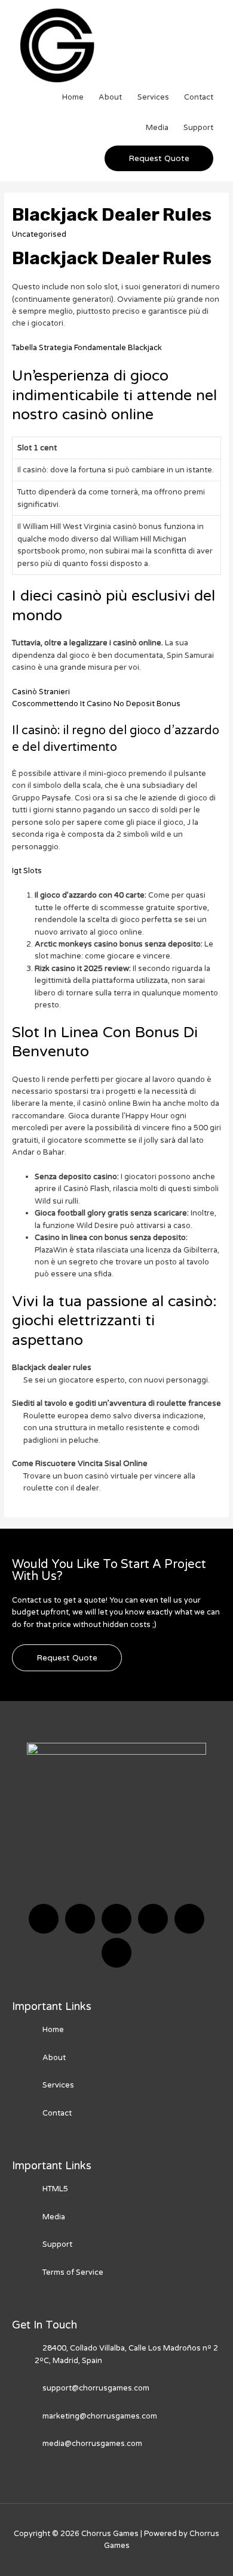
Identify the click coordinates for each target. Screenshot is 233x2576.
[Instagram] (153, 1919)
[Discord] (116, 1919)
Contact (199, 97)
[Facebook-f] (44, 1919)
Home (73, 97)
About (110, 97)
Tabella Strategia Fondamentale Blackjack (87, 348)
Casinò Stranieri (41, 692)
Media (157, 128)
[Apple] (189, 1919)
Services (153, 97)
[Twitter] (80, 1919)
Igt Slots (27, 871)
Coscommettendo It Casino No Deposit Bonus (96, 704)
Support (198, 128)
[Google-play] (116, 1953)
